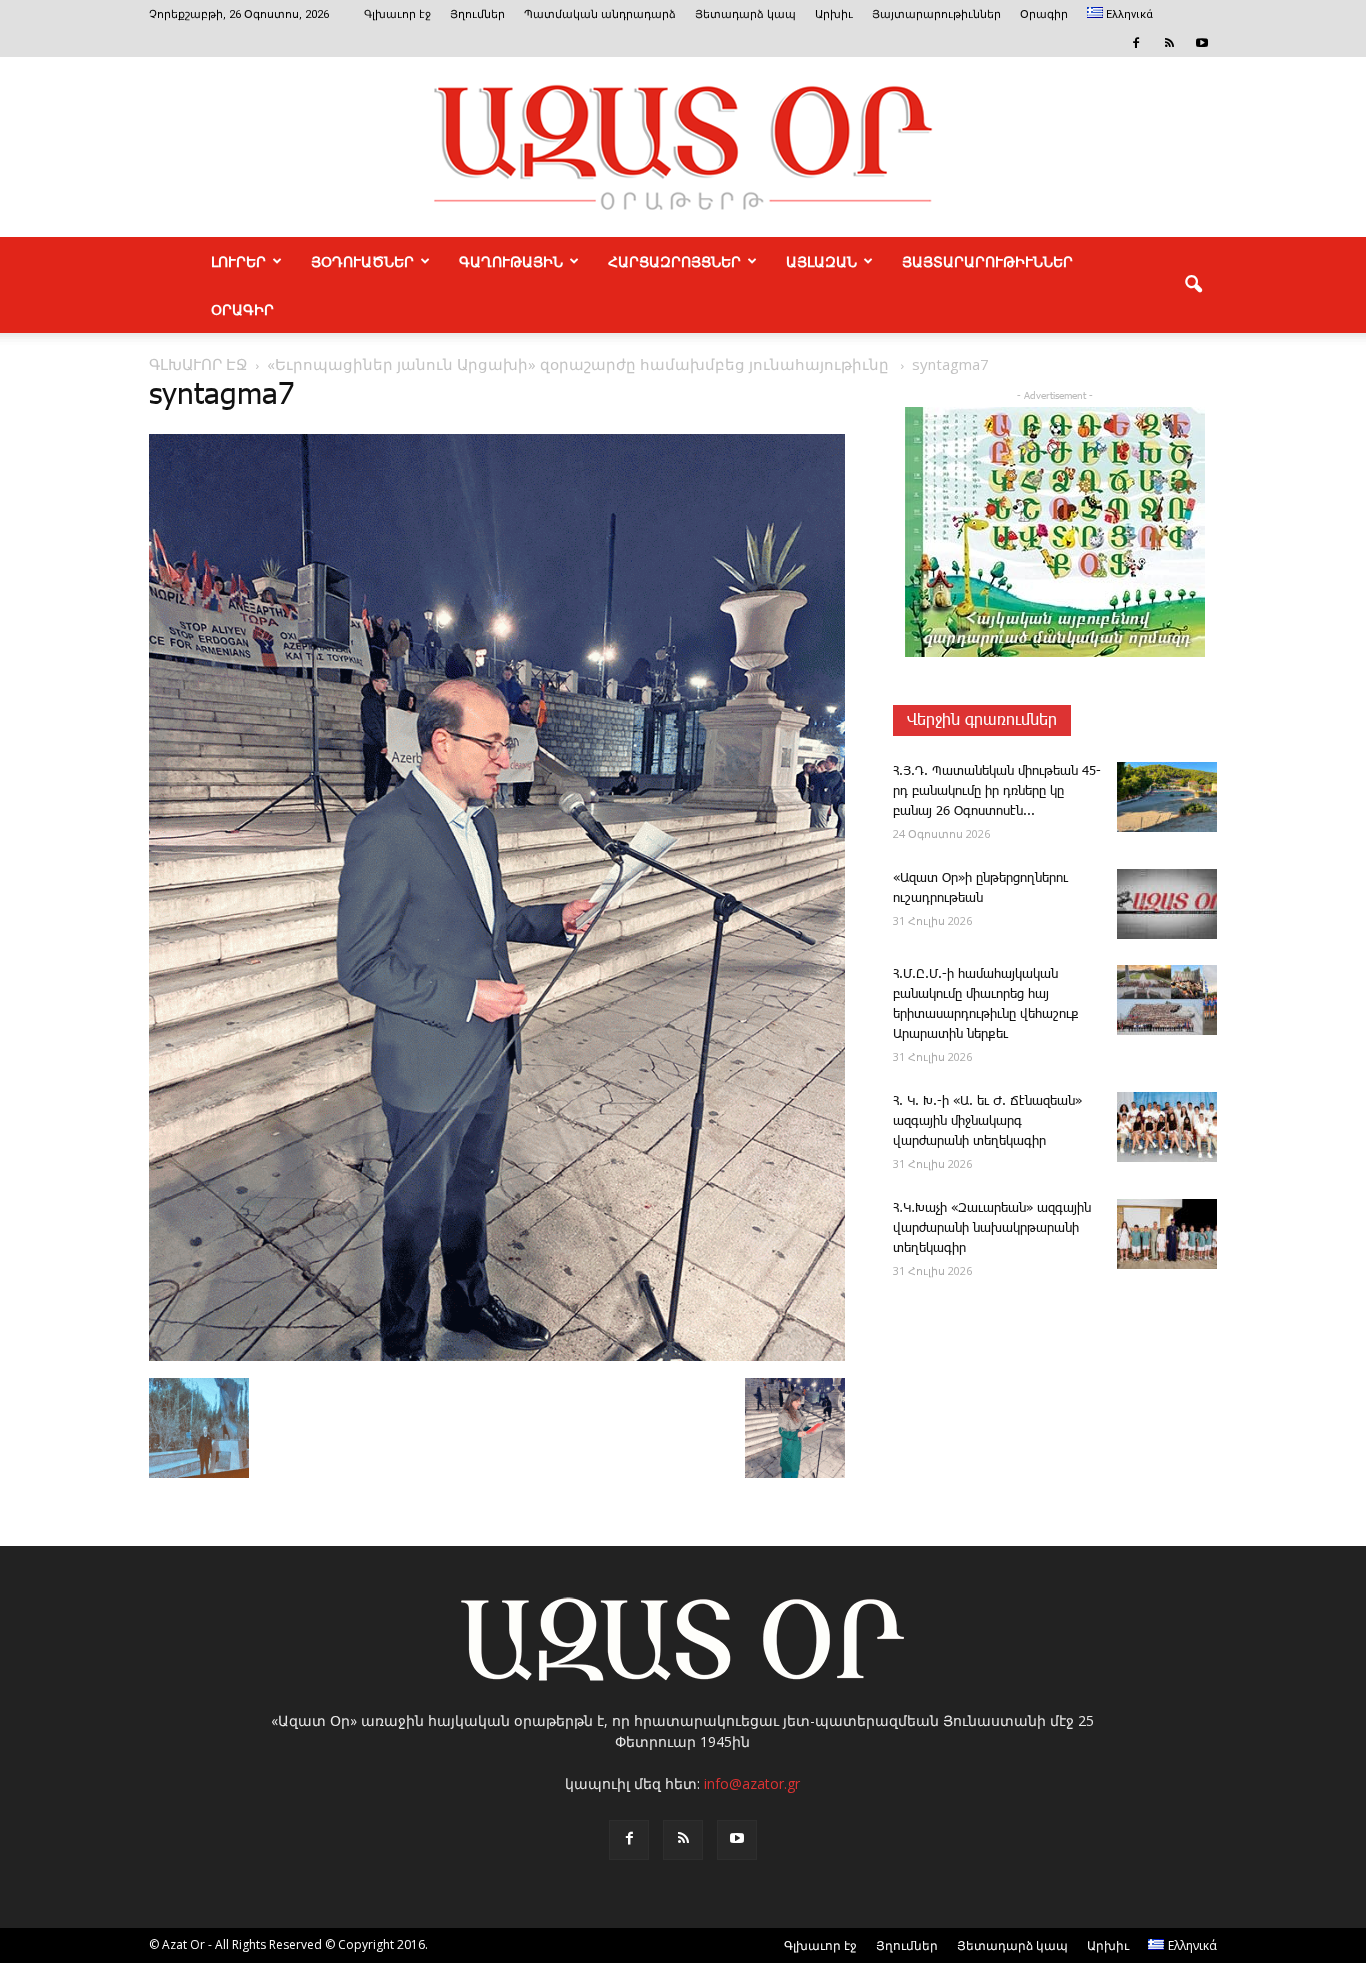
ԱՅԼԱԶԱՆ (821, 261)
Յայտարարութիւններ (936, 14)
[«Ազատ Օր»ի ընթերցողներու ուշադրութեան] (1167, 904)
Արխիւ (834, 14)
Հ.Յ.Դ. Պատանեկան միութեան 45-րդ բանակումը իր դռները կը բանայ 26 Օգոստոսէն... (997, 791)
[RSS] (1169, 43)
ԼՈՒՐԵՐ (238, 261)
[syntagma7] (497, 1357)
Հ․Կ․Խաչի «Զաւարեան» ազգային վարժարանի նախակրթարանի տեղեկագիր (992, 1228)
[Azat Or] (683, 147)
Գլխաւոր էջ (397, 14)
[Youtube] (1202, 43)
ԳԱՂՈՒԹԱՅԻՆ (511, 261)
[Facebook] (1136, 43)
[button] (1193, 285)
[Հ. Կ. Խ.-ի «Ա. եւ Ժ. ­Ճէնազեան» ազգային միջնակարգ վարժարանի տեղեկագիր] (1167, 1127)
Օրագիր (1044, 14)
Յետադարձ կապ (745, 14)
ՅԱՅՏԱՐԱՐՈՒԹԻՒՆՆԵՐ (987, 261)
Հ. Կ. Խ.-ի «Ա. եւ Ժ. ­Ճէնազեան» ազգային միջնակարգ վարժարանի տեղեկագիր (987, 1121)
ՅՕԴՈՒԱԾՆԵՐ (362, 261)
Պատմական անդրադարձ (600, 14)
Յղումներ (477, 14)
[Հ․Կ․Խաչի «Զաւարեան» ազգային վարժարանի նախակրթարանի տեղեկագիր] (1167, 1234)
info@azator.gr (752, 1783)
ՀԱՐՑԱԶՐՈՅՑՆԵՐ (674, 261)
